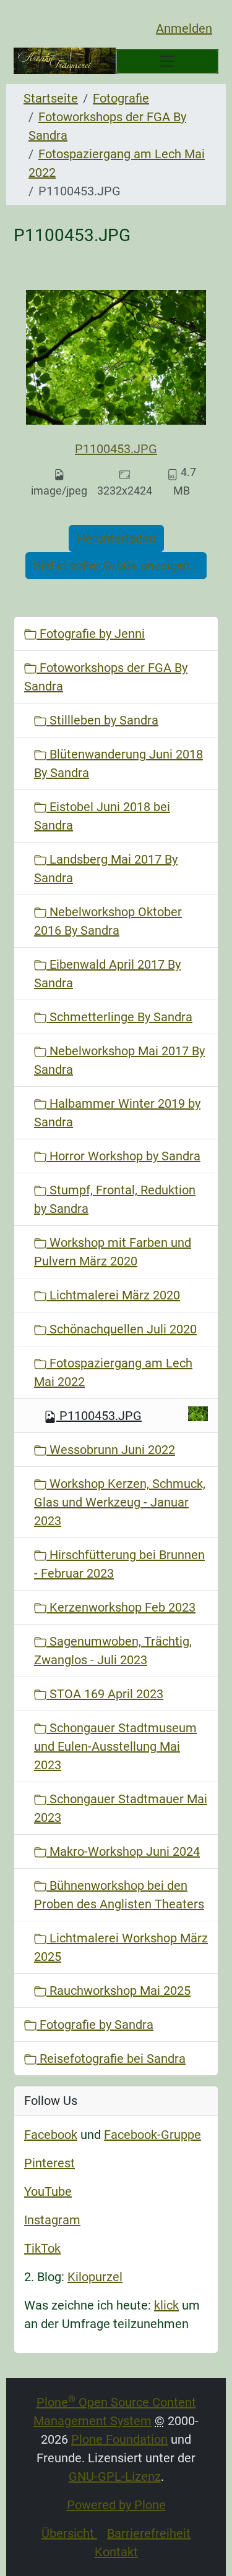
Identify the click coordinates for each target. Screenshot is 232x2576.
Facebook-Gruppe (153, 2135)
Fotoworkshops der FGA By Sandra (106, 677)
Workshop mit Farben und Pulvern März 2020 (113, 1252)
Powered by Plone (116, 2505)
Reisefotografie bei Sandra (111, 2059)
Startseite (51, 98)
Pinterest (49, 2163)
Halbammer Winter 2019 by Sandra (117, 1113)
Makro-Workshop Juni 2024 (123, 1851)
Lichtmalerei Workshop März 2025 (121, 1947)
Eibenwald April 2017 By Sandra (107, 974)
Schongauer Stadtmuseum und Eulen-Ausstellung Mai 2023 (115, 1746)
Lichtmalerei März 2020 (113, 1295)
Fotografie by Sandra (95, 2025)
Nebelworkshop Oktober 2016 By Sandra (108, 921)
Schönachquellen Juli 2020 (122, 1329)
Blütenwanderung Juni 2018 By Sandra (118, 763)
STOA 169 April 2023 (105, 1694)
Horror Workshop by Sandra (123, 1156)
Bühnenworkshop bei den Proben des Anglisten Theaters (119, 1895)
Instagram (52, 2220)
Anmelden (184, 28)
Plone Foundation (119, 2439)
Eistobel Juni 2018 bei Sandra (102, 816)
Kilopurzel (95, 2277)
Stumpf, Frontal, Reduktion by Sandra (115, 1199)
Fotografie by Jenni (91, 634)
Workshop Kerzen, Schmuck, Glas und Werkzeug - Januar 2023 (120, 1502)
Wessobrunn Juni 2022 (111, 1450)
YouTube (48, 2191)
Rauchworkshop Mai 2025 (118, 1991)
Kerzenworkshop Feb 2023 (121, 1607)
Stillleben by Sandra (102, 720)
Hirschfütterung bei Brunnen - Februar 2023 (119, 1564)
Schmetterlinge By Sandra (119, 1017)
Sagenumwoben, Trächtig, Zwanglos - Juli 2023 (113, 1651)
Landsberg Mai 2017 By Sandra (106, 869)
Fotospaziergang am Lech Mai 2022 (113, 1372)
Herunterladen (116, 538)
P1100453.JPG (116, 449)
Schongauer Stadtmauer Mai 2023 (121, 1808)
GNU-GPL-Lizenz (115, 2476)
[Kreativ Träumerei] (65, 61)
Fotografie (121, 98)
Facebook (51, 2135)
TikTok (42, 2248)
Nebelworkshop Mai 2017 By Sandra (119, 1060)
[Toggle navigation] (168, 61)
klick (166, 2305)
